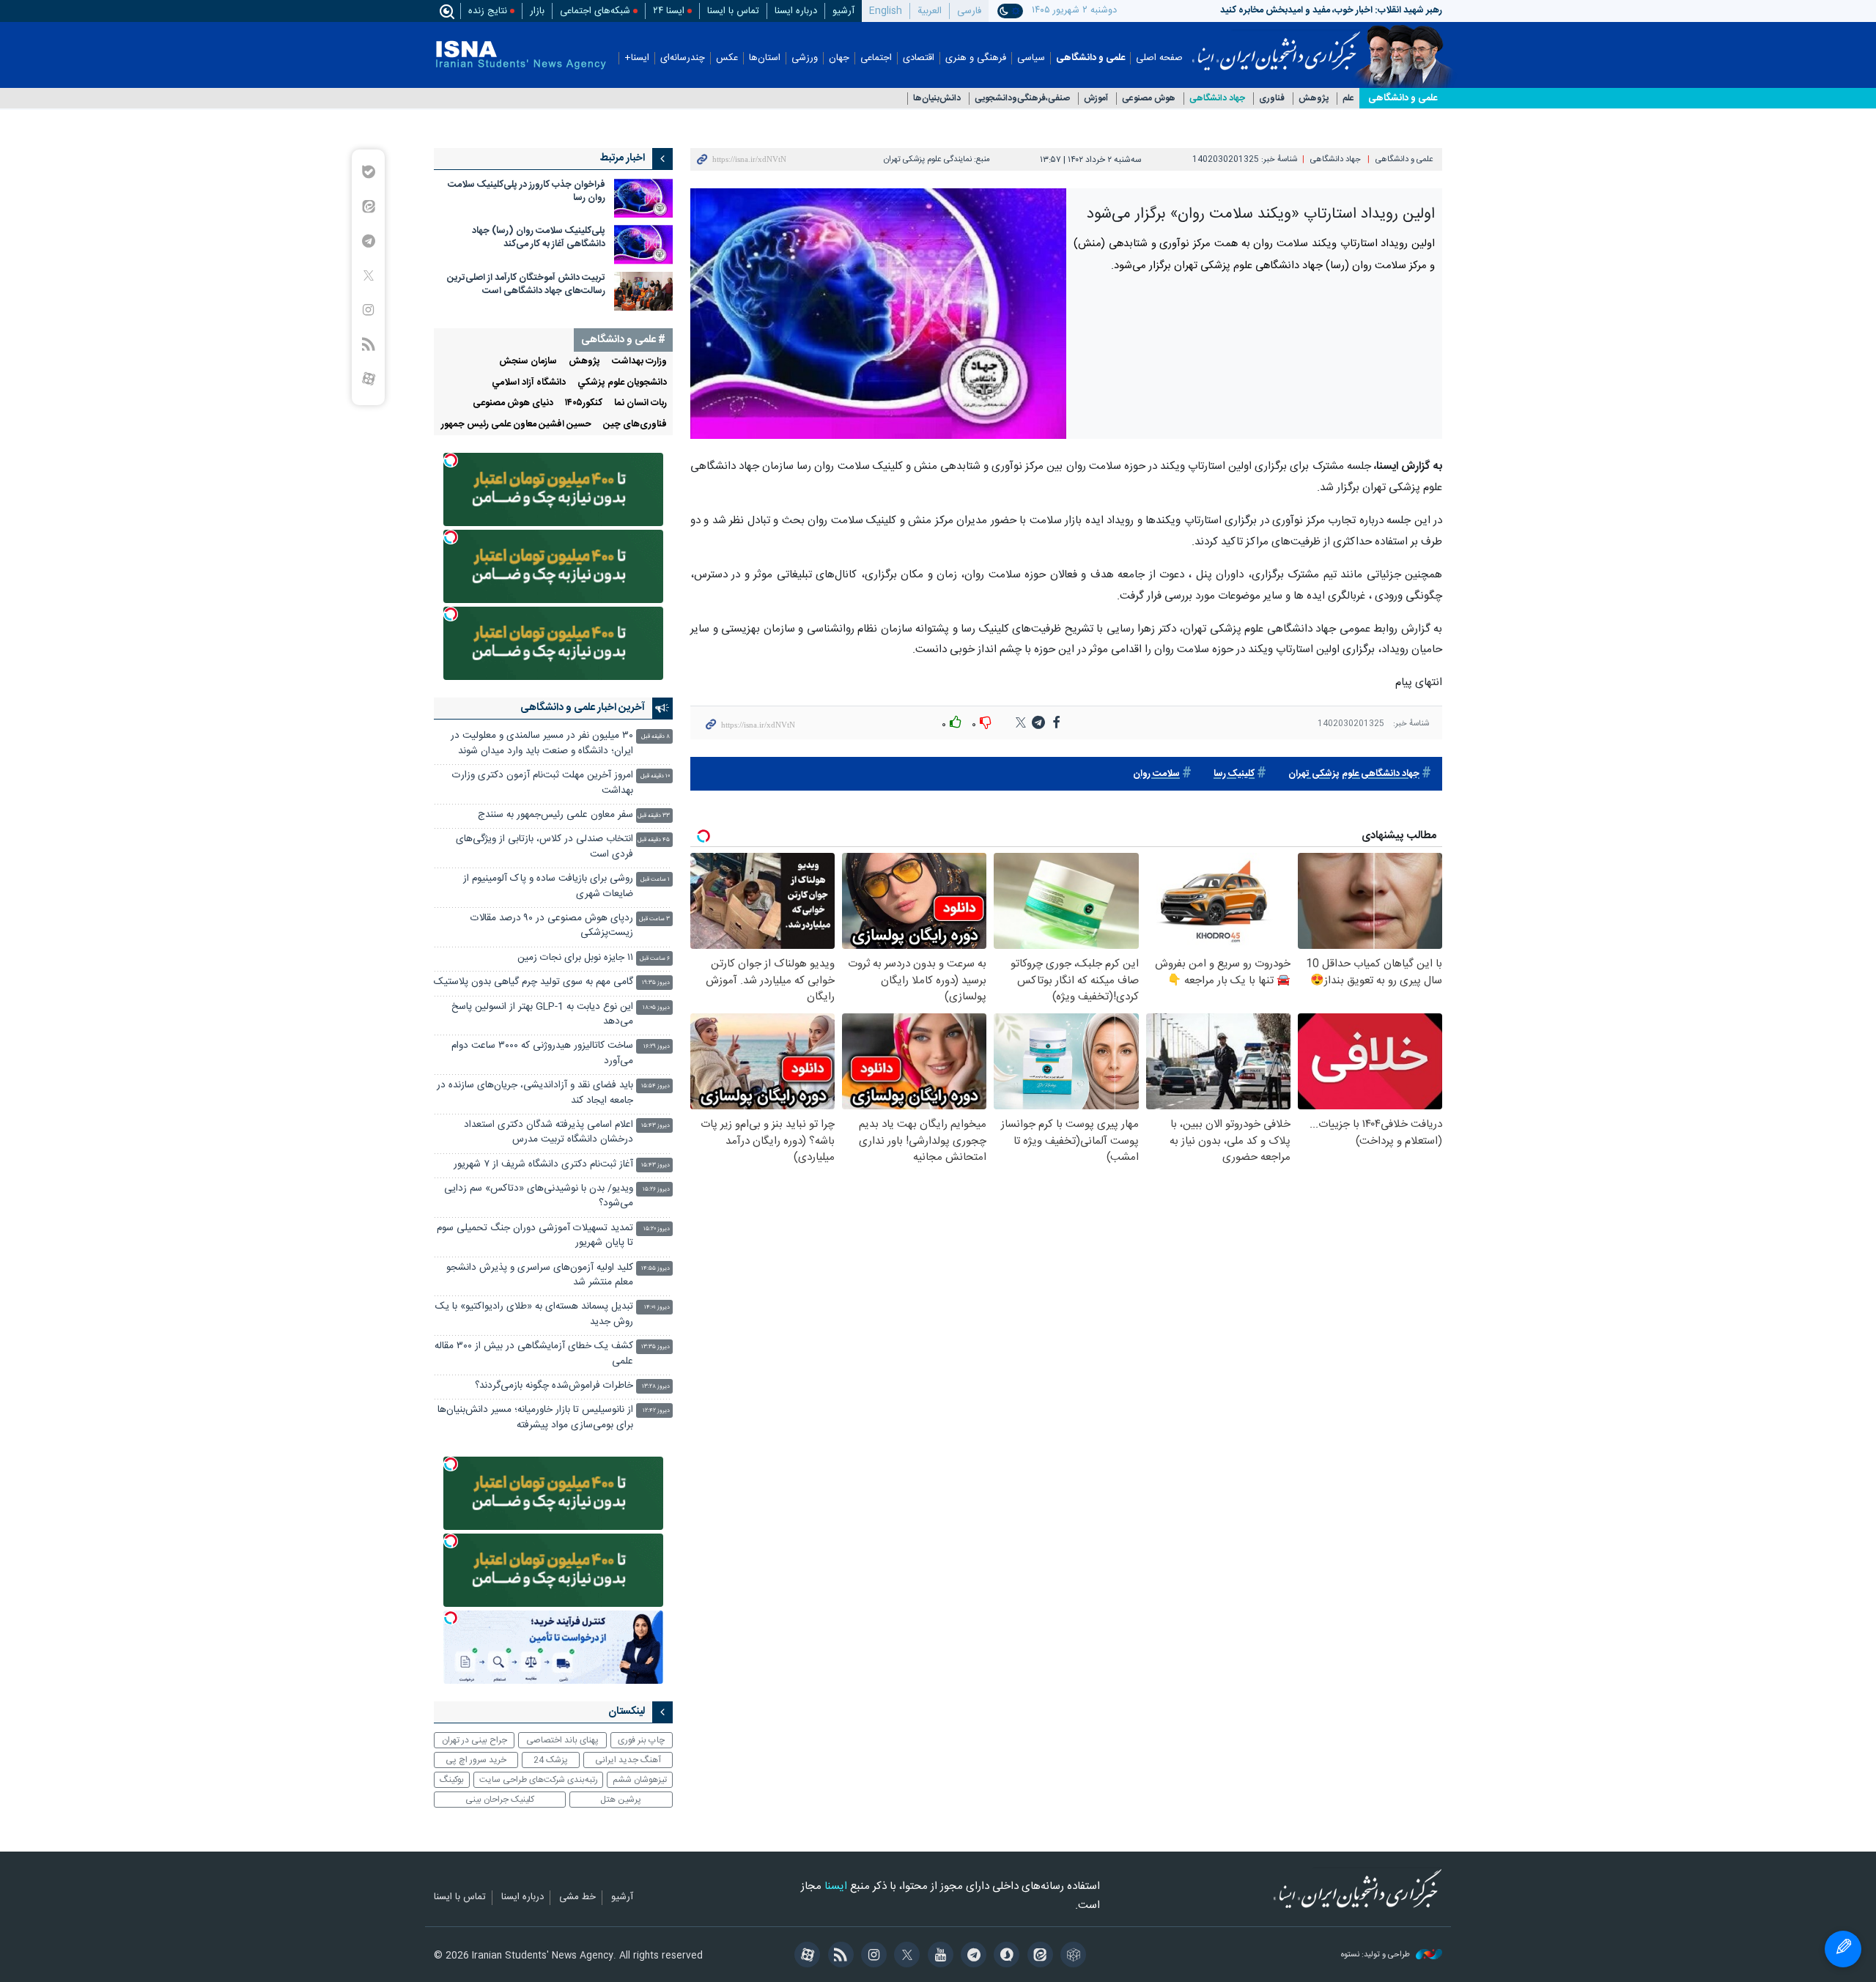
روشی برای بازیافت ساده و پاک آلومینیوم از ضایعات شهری (548, 886)
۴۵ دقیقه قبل (654, 840)
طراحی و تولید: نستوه (1377, 1955)
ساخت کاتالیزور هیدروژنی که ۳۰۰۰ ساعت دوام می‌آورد (542, 1053)
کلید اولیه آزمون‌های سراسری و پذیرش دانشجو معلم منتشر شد (540, 1275)
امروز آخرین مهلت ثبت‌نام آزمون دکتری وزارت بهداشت (543, 783)
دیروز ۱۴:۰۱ (657, 1308)
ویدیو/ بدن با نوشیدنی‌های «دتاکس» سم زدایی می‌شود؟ (539, 1196)
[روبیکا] (1071, 1956)
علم (1348, 99)
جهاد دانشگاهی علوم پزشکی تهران (1354, 774)
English (886, 11)
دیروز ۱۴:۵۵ (656, 1269)
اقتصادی (919, 58)
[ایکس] (905, 1956)
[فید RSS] (838, 1956)
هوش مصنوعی (1149, 99)
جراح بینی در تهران (474, 1740)
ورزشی (805, 58)
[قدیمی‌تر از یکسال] (643, 198)
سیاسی (1031, 58)
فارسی (969, 11)
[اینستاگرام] (872, 1956)
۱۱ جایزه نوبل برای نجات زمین (575, 958)
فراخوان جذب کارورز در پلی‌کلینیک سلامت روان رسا (527, 192)
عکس (727, 58)
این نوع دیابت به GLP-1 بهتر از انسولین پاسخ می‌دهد (542, 1014)
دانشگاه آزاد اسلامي (529, 383)
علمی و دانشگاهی (1090, 58)
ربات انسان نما (640, 403)
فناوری (1272, 99)
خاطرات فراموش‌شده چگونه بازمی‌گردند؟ (554, 1386)
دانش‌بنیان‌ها (937, 99)
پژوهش (1314, 99)
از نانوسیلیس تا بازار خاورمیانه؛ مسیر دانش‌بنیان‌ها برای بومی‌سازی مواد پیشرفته (535, 1417)
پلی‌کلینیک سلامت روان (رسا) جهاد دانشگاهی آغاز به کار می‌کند (539, 238)
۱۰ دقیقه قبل (655, 776)
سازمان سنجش (528, 362)
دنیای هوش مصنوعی (513, 403)
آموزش (1096, 99)
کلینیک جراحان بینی (500, 1800)
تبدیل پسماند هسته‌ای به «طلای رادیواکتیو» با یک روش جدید (534, 1314)
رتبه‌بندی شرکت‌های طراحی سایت (539, 1780)
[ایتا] (1037, 1956)
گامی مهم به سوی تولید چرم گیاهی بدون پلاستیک (533, 982)
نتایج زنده (488, 11)
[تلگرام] (971, 1956)
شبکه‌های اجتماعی (595, 11)
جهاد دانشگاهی (1217, 99)
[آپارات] (805, 1956)
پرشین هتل (621, 1800)
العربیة (930, 11)
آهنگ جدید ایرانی (628, 1760)
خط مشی (577, 1898)
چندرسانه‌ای (683, 58)
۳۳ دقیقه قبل (654, 816)
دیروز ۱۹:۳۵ (656, 983)
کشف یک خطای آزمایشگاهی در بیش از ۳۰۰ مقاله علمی (534, 1354)
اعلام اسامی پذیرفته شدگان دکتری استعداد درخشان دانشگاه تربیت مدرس (549, 1132)
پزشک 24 (551, 1760)
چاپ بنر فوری (641, 1740)
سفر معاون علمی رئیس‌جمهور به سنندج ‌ (554, 815)
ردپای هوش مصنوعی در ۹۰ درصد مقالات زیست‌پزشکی (552, 926)
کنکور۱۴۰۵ (584, 403)
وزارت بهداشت (639, 362)
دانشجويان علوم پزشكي (622, 383)
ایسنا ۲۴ (669, 11)
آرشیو (843, 11)
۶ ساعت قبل (655, 959)
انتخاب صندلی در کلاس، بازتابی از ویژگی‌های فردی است (544, 847)
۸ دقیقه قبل (656, 737)
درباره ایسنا (796, 11)
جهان (839, 58)
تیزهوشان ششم (640, 1780)
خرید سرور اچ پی (476, 1760)
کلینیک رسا (1234, 774)
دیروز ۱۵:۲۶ (656, 1190)
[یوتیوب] (938, 1956)
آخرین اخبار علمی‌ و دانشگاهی (583, 708)
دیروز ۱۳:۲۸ (656, 1387)
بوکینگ (452, 1780)
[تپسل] (451, 460)
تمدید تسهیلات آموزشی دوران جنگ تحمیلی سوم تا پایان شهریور (535, 1236)
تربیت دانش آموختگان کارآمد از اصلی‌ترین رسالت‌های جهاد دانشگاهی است (526, 285)
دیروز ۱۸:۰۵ (656, 1008)
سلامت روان (1156, 774)
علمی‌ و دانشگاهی (1403, 98)
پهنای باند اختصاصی (562, 1740)
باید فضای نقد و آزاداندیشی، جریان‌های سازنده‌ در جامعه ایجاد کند (535, 1093)
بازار (537, 11)
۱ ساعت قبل (655, 880)
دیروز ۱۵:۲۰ (657, 1229)
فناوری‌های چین (635, 425)
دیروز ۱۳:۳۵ (656, 1347)
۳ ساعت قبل (654, 919)
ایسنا (1276, 46)
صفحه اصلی (1159, 58)
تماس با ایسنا (733, 11)
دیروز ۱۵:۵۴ (656, 1086)
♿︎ (1843, 1949)
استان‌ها (765, 58)
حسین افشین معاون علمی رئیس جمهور (516, 425)
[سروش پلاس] (1004, 1956)
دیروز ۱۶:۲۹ (657, 1047)
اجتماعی (876, 58)
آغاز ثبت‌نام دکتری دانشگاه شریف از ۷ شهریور (543, 1165)
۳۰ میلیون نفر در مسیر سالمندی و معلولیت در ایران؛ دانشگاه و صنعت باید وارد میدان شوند (542, 743)
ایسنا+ (637, 58)
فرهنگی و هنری (976, 58)
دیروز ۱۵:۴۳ (656, 1126)
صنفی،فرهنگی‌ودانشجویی (1022, 99)
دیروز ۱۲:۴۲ (656, 1411)
